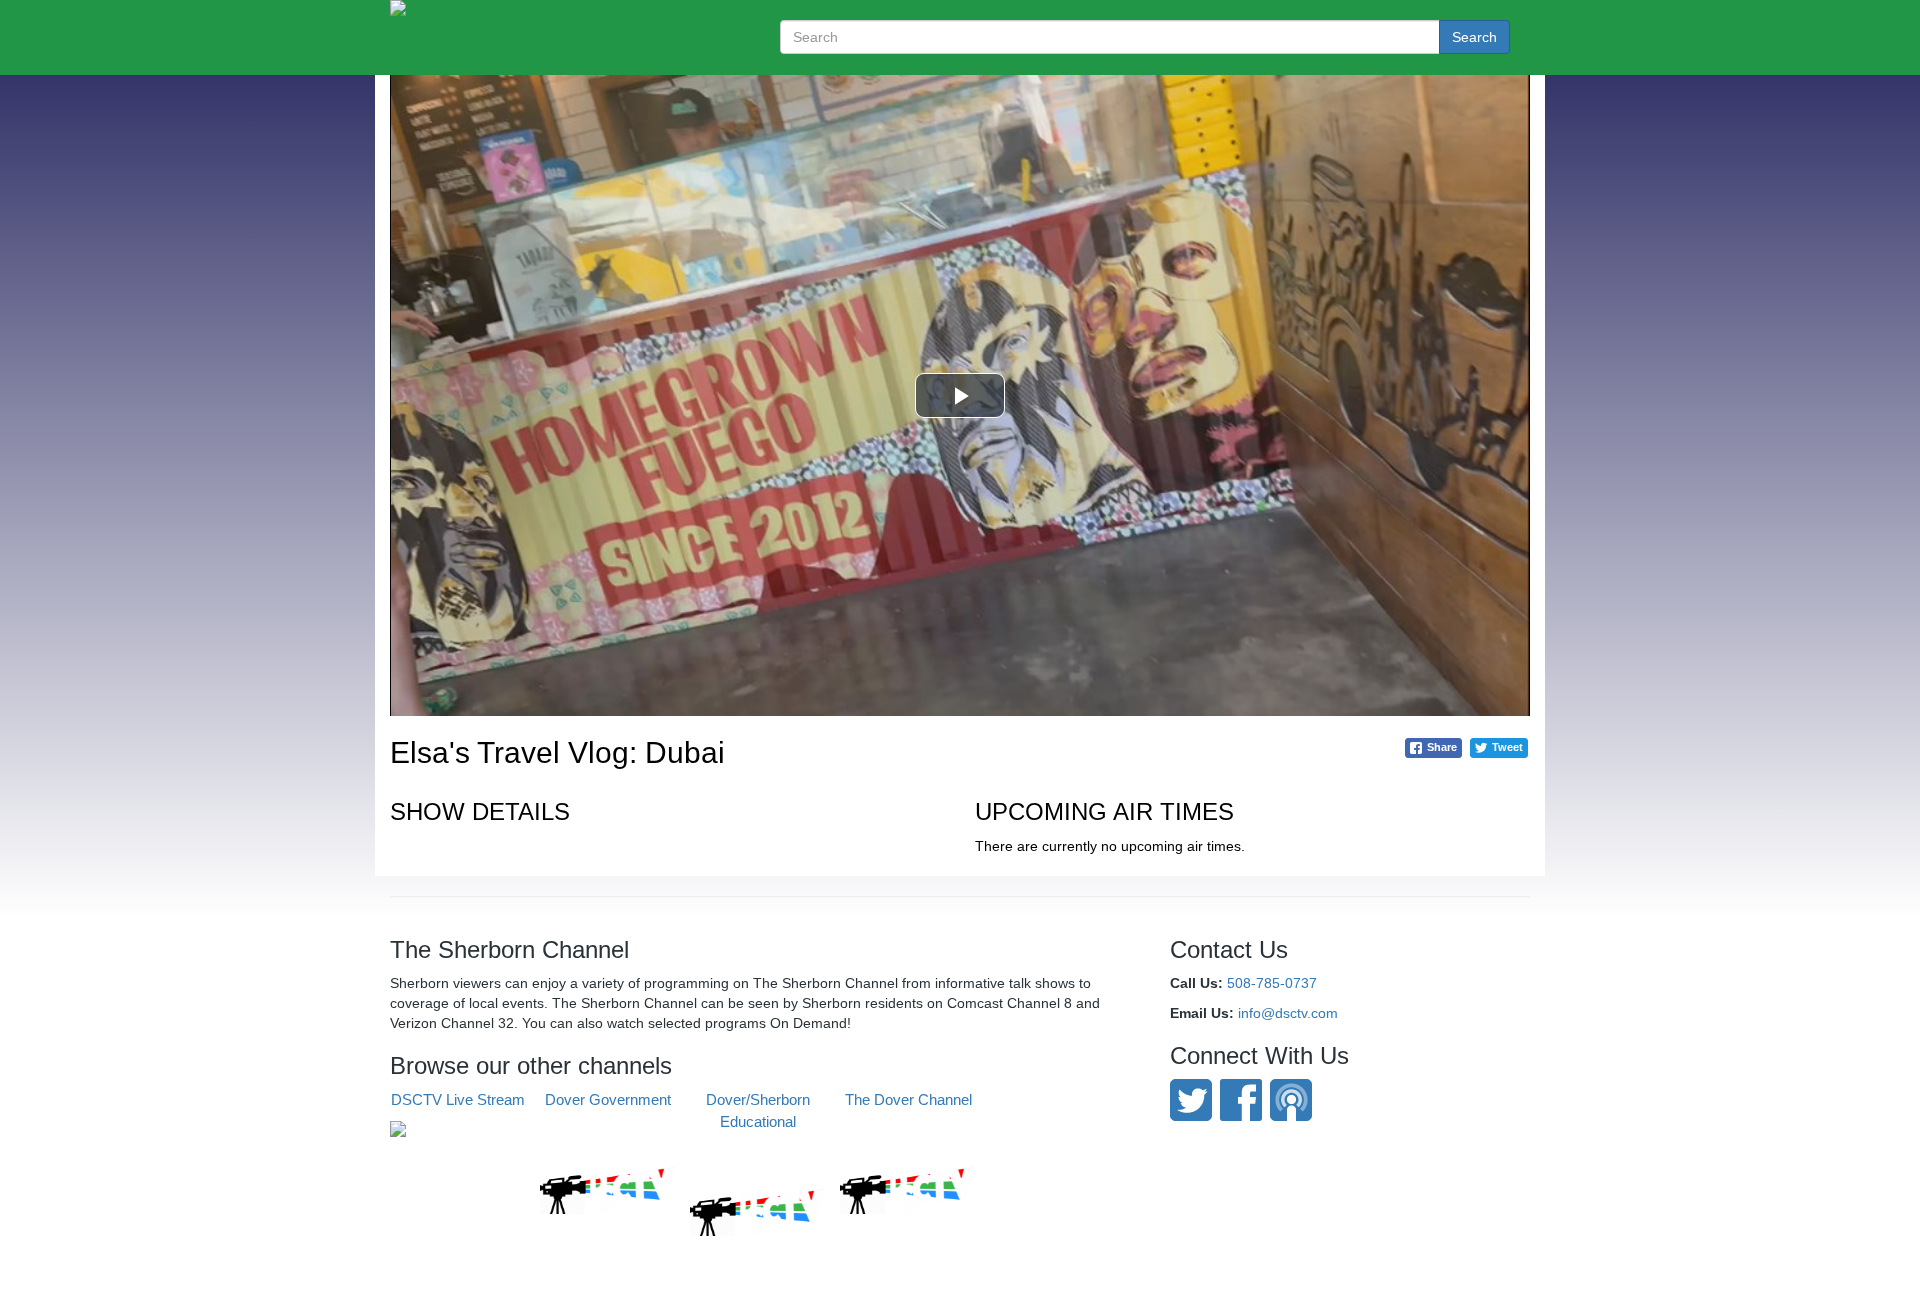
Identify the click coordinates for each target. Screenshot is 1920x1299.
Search (1474, 37)
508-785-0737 (1272, 983)
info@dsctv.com (1288, 1013)
